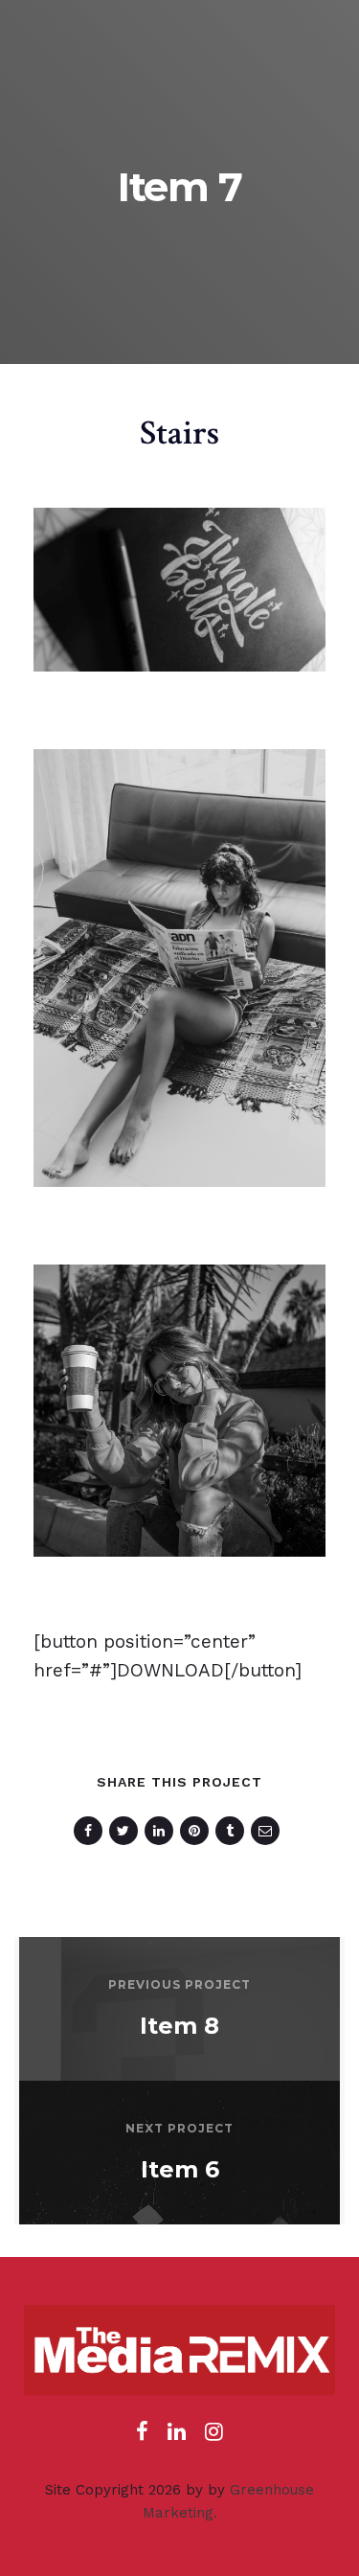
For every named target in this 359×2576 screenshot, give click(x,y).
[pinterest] (198, 1831)
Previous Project (179, 1984)
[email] (269, 1831)
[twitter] (127, 1831)
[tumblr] (233, 1831)
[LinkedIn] (177, 2437)
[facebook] (91, 1831)
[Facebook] (142, 2437)
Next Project (179, 2128)
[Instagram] (214, 2437)
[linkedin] (162, 1831)
